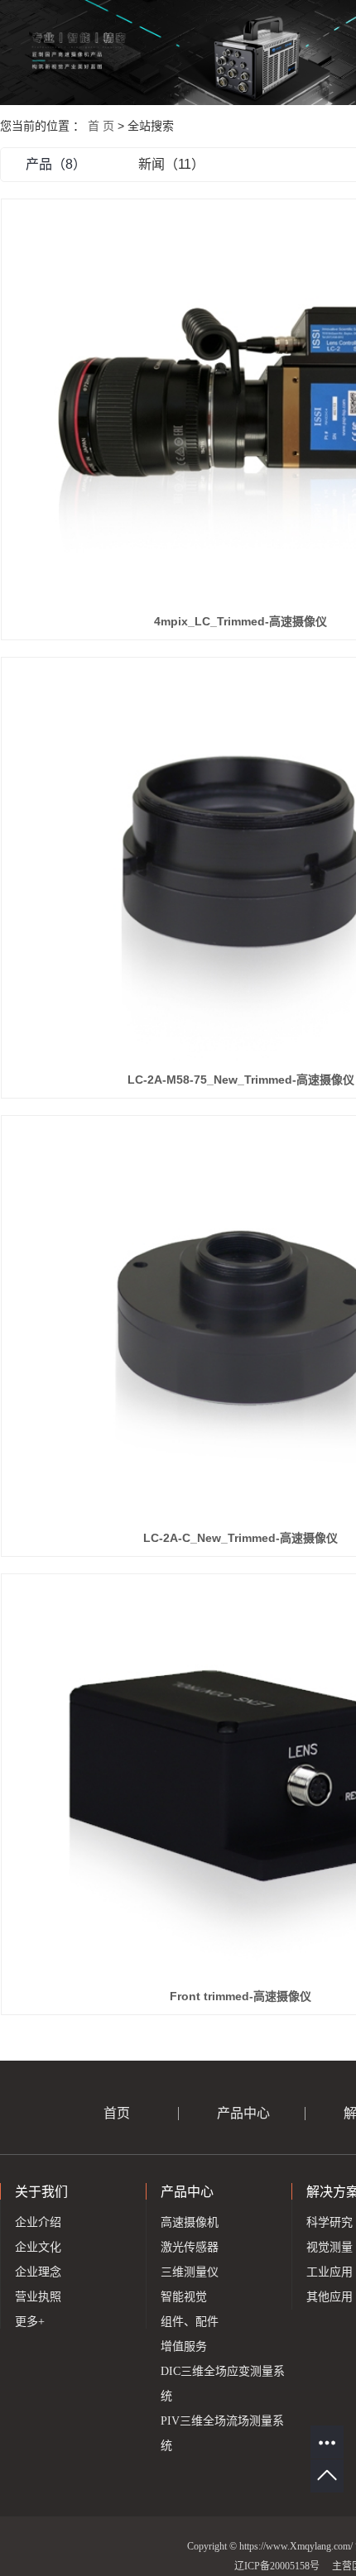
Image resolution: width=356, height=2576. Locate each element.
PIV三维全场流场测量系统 (222, 2433)
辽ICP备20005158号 (277, 2566)
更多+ (30, 2322)
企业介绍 (38, 2222)
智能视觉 (184, 2297)
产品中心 (243, 2113)
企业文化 (38, 2247)
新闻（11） (171, 164)
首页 (117, 2113)
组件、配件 (190, 2322)
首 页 (101, 126)
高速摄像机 (190, 2222)
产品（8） (56, 164)
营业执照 (38, 2297)
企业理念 (38, 2272)
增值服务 (184, 2346)
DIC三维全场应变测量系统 (223, 2384)
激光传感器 (190, 2247)
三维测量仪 (190, 2272)
